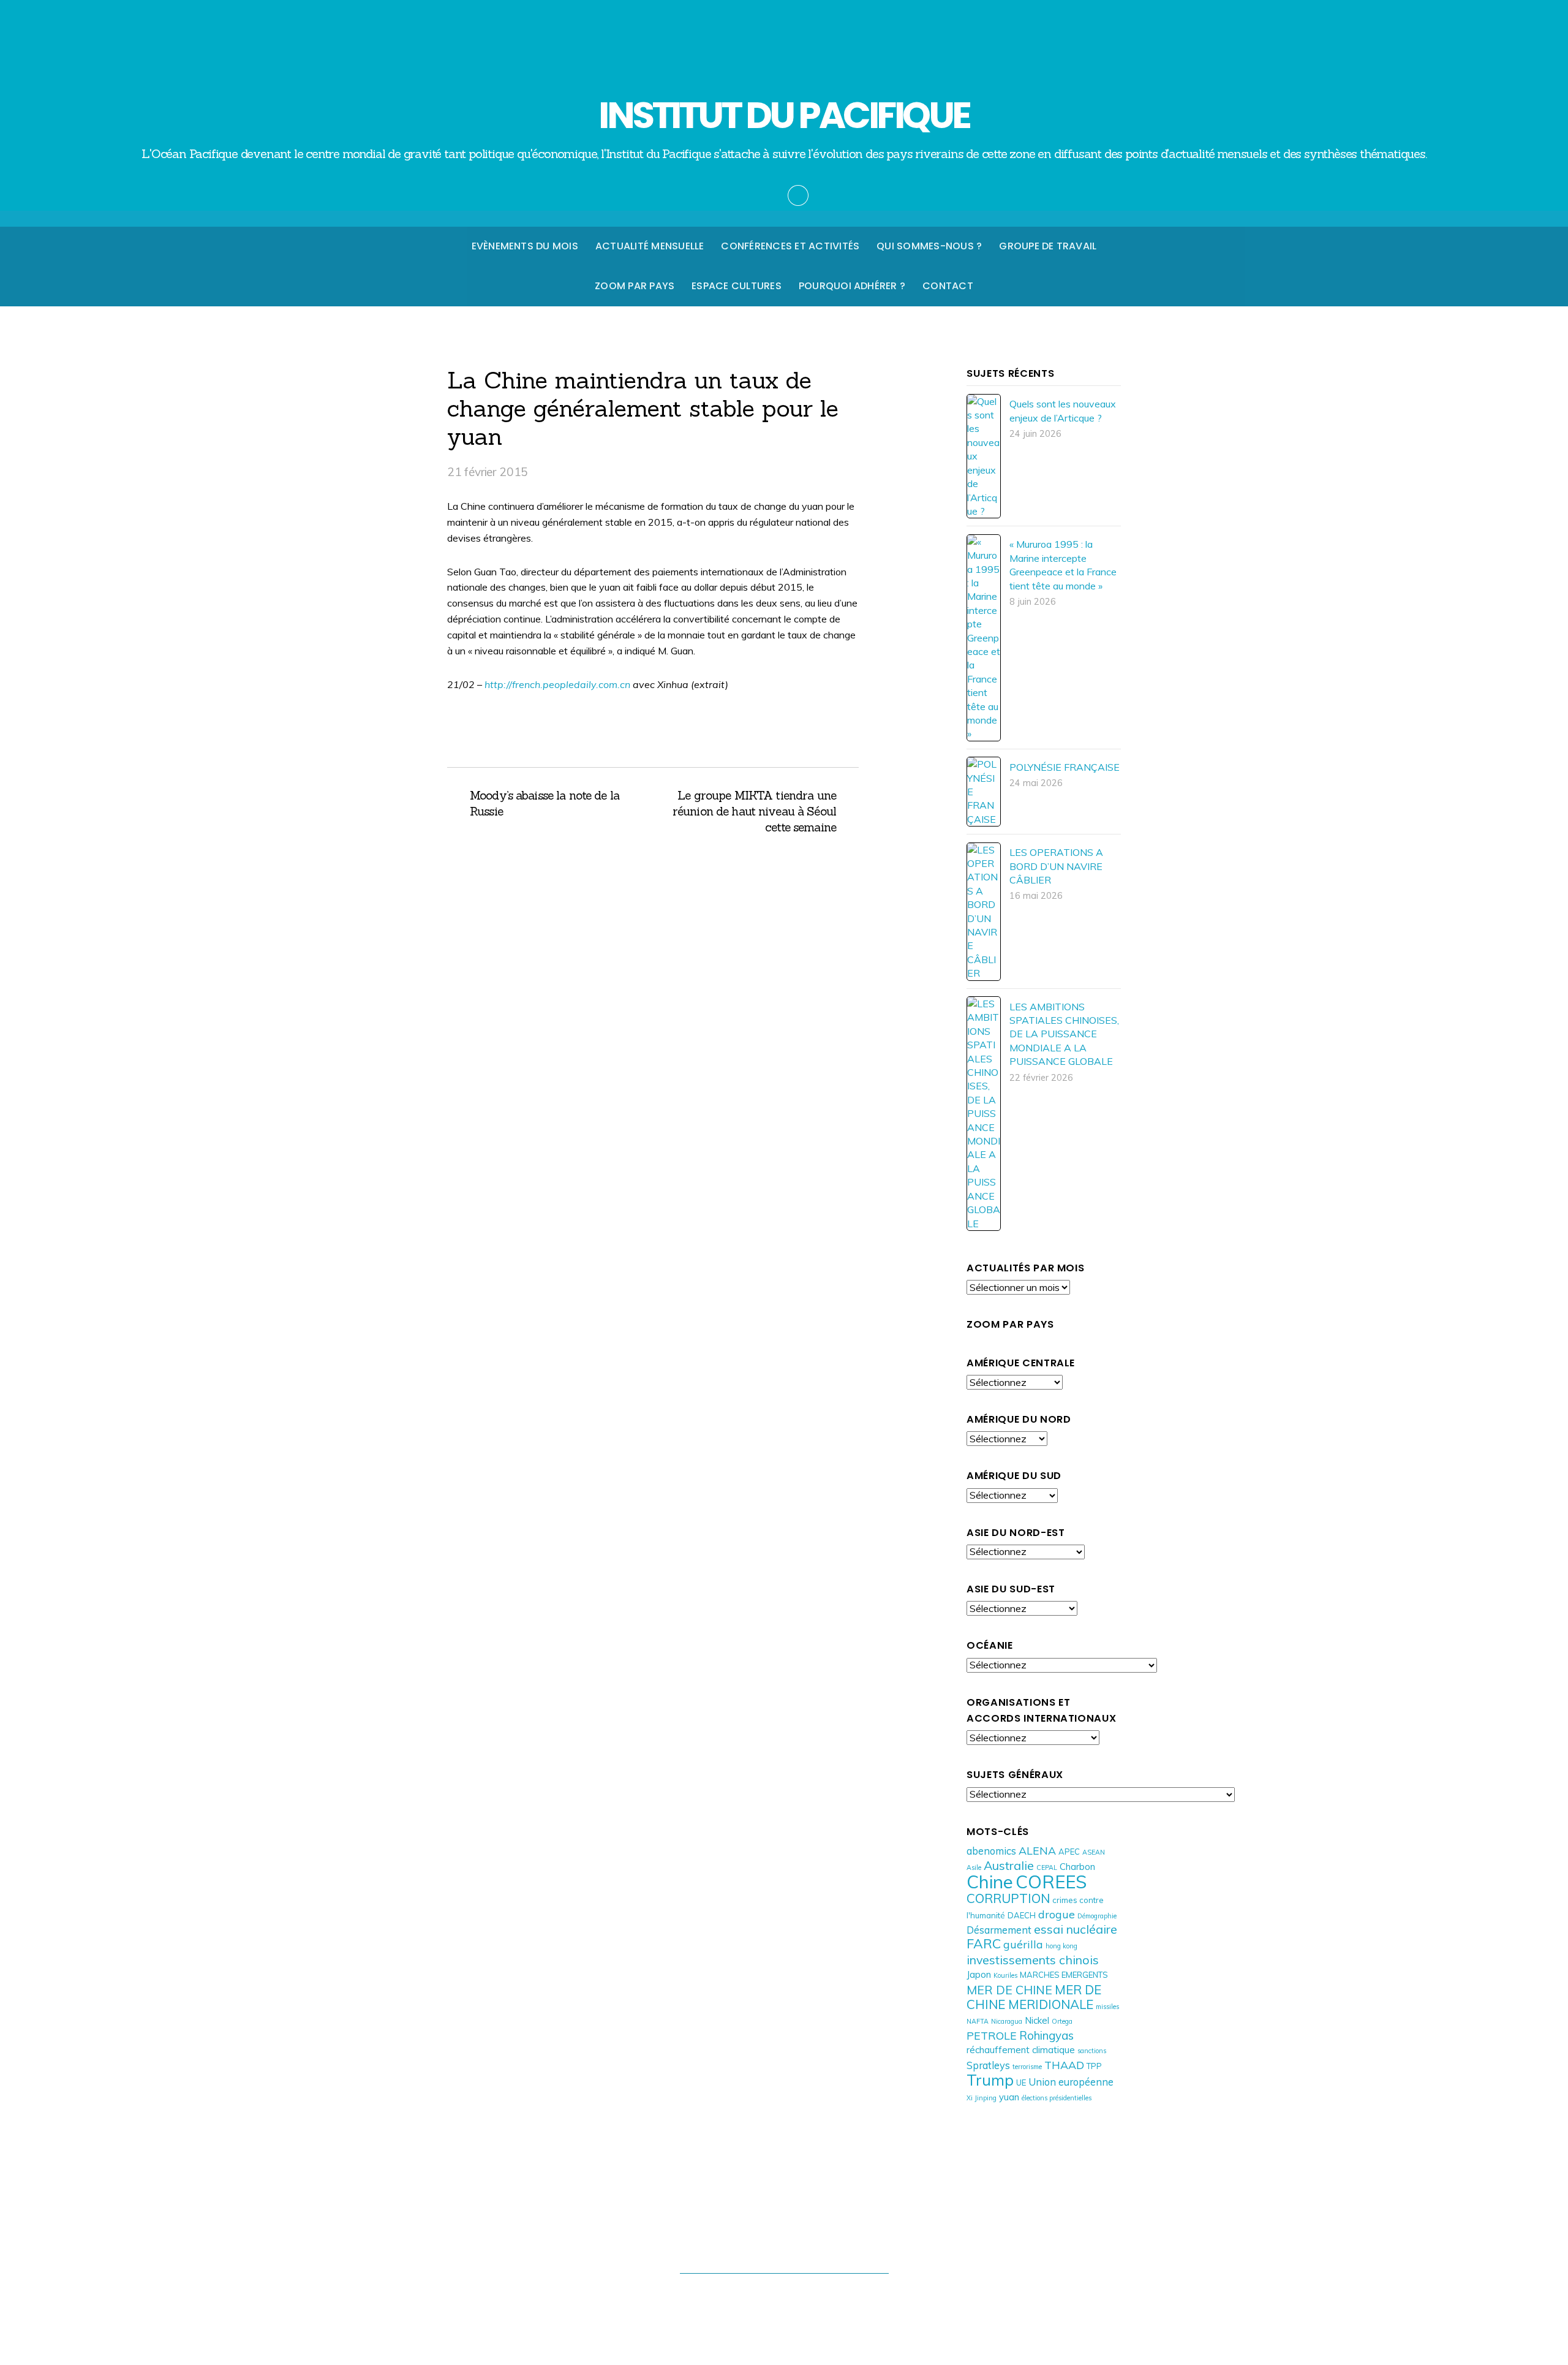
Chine (990, 1882)
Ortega (1062, 2021)
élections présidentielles (1057, 2098)
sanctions (1092, 2051)
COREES (1051, 1882)
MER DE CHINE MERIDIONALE (1034, 1997)
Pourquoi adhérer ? (852, 286)
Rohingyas (1046, 2035)
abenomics (991, 1851)
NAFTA (978, 2021)
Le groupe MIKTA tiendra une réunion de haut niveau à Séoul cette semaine (751, 811)
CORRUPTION (1008, 1898)
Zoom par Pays (635, 286)
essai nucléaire (1076, 1929)
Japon (979, 1974)
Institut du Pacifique (778, 2297)
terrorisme (1027, 2067)
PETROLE (992, 2035)
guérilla (1023, 1944)
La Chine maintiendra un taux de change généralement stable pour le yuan (643, 408)
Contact (948, 286)
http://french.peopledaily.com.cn (559, 684)
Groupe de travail (1048, 246)
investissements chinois (1033, 1960)
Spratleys (988, 2065)
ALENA (1037, 1850)
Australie (1009, 1865)
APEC (1069, 1852)
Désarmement (999, 1930)
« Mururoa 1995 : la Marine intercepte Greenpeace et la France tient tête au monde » (1063, 565)
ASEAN (1094, 1852)
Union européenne (1071, 2082)
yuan (1009, 2097)
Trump (990, 2080)
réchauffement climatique (1021, 2050)
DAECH (1022, 1915)
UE (1021, 2083)
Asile (974, 1867)
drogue (1057, 1914)
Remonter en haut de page (784, 2247)
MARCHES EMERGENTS (1064, 1975)
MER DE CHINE (1009, 1990)
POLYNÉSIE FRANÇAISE (1065, 767)
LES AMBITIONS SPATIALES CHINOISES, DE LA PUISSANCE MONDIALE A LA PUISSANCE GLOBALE (1064, 1034)
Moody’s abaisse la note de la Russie (545, 803)
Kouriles (1005, 1975)
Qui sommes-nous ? (929, 246)
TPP (1094, 2066)
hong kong (1061, 1946)
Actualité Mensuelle (650, 246)
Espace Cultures (737, 286)
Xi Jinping (982, 2098)
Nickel (1037, 2020)
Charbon (1077, 1867)
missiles (1107, 2007)
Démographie (1097, 1916)
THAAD (1064, 2065)
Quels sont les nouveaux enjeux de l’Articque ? (1063, 411)
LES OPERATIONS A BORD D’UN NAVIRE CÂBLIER (1056, 866)
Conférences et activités (790, 246)
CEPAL (1047, 1867)
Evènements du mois (525, 246)
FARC (984, 1943)
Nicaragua (1007, 2021)
